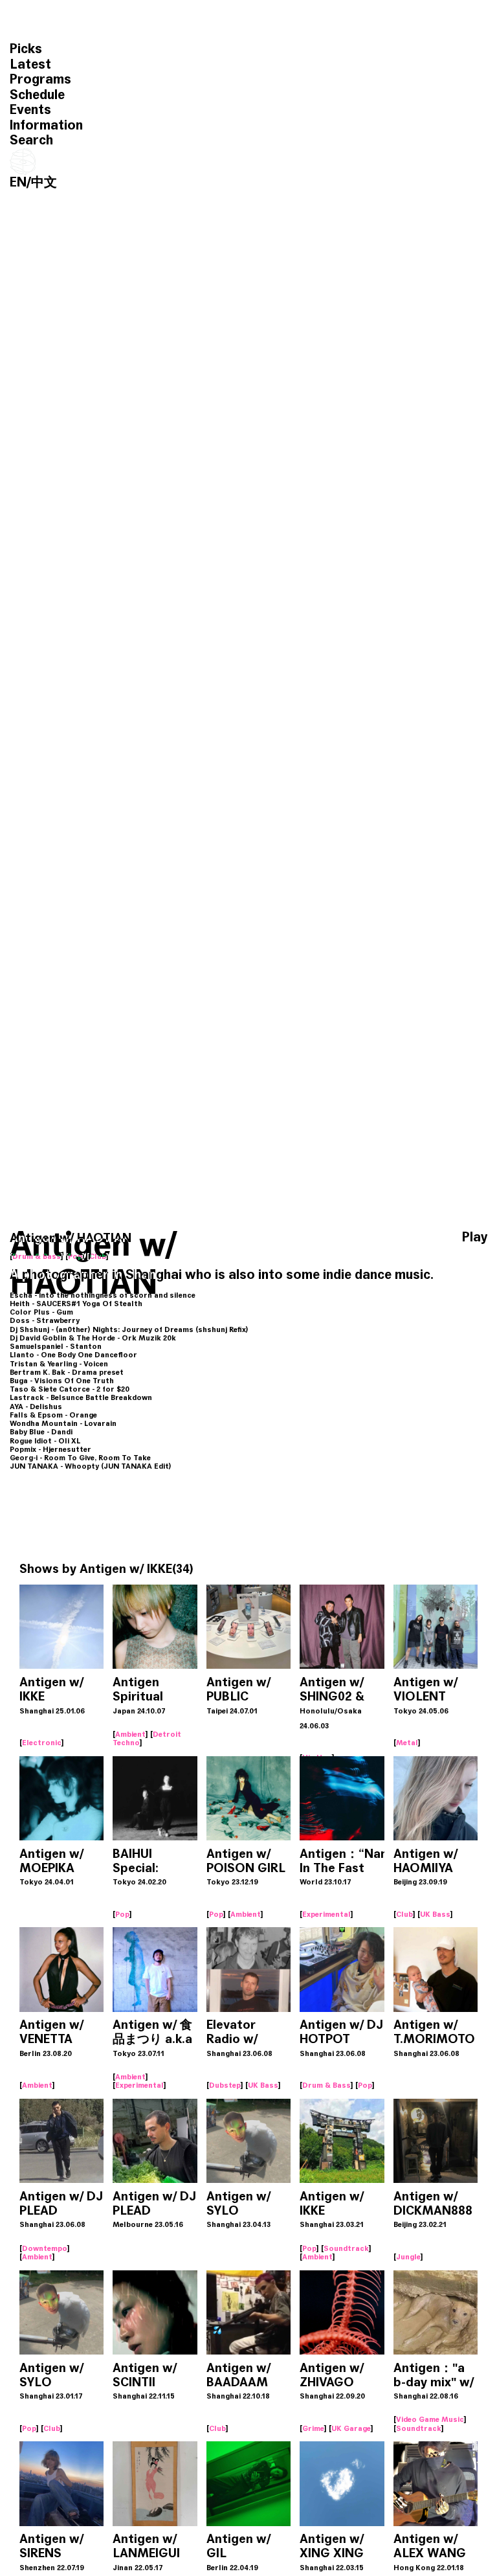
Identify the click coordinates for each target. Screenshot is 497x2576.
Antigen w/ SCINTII (145, 2375)
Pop (75, 1256)
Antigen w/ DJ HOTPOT (341, 2032)
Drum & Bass (37, 1256)
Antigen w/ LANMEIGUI (146, 2546)
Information (46, 125)
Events (30, 110)
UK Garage (351, 2428)
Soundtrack (346, 2248)
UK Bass (435, 1914)
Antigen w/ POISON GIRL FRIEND (246, 1868)
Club (98, 1256)
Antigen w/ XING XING (332, 2546)
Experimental (326, 1914)
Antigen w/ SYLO (238, 2203)
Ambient (130, 1734)
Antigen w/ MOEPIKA (51, 1861)
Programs (40, 79)
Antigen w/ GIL (238, 2546)
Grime (313, 2428)
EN (18, 182)
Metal (407, 1743)
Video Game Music (430, 2419)
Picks (26, 49)
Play (475, 1237)
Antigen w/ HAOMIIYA (425, 1861)
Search (31, 140)
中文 (44, 182)
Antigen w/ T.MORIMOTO (434, 2032)
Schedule (37, 95)
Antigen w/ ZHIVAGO (332, 2375)
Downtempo (45, 2248)
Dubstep (225, 2085)
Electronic (42, 1743)
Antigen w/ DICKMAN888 (433, 2203)
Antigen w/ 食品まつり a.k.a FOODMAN (152, 2039)
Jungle (408, 2257)
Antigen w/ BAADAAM (238, 2375)
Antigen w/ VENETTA (51, 2032)
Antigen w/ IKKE (126, 1569)
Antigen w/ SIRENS (51, 2546)
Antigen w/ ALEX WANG (430, 2546)
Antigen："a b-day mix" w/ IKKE (434, 2382)
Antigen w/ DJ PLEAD (61, 2203)
